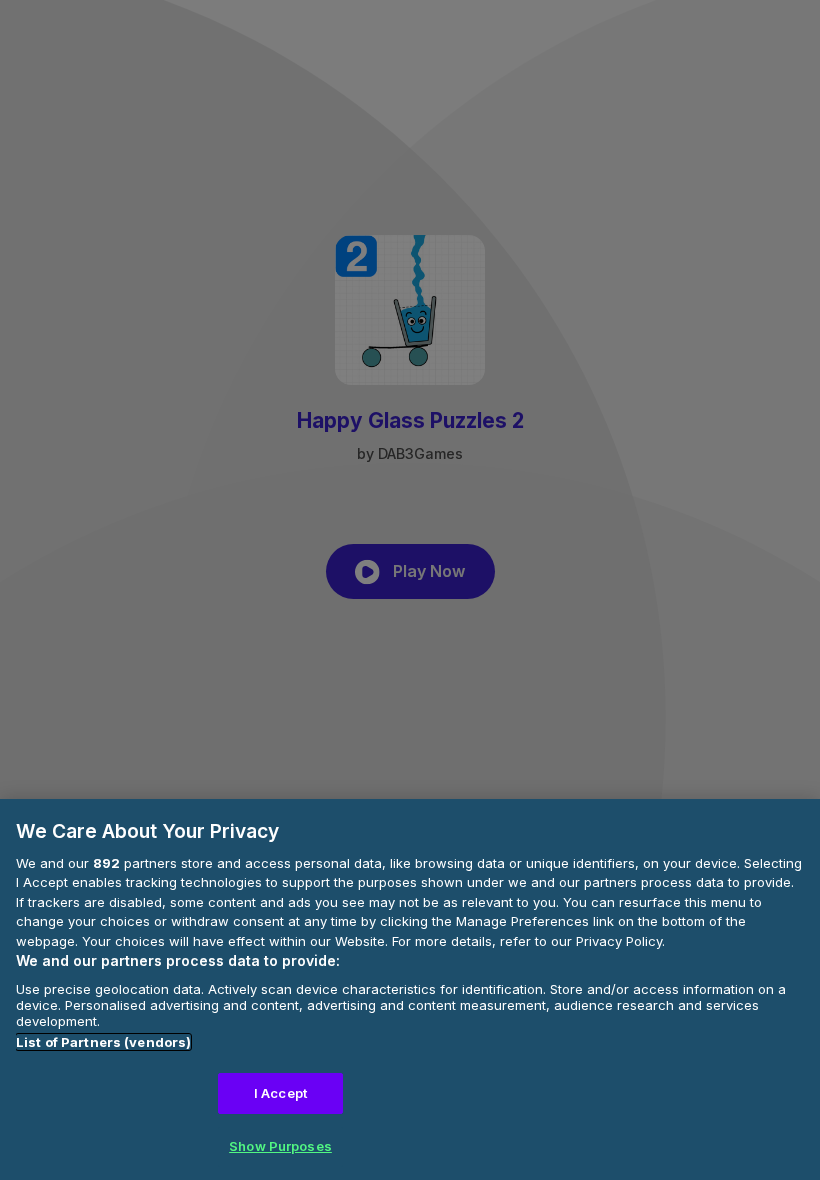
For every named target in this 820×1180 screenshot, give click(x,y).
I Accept (280, 1093)
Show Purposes (280, 1146)
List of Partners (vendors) (103, 1042)
